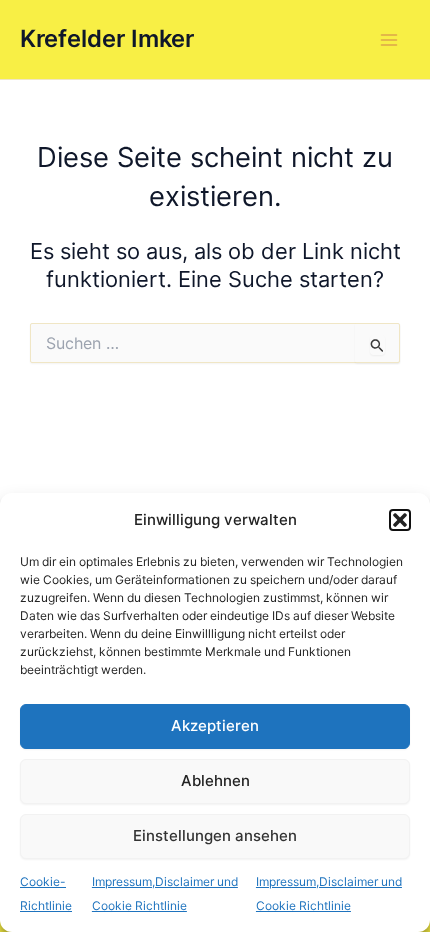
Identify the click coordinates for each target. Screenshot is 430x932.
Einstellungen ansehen (215, 835)
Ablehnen (215, 780)
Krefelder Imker (107, 38)
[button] (400, 520)
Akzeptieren (215, 725)
